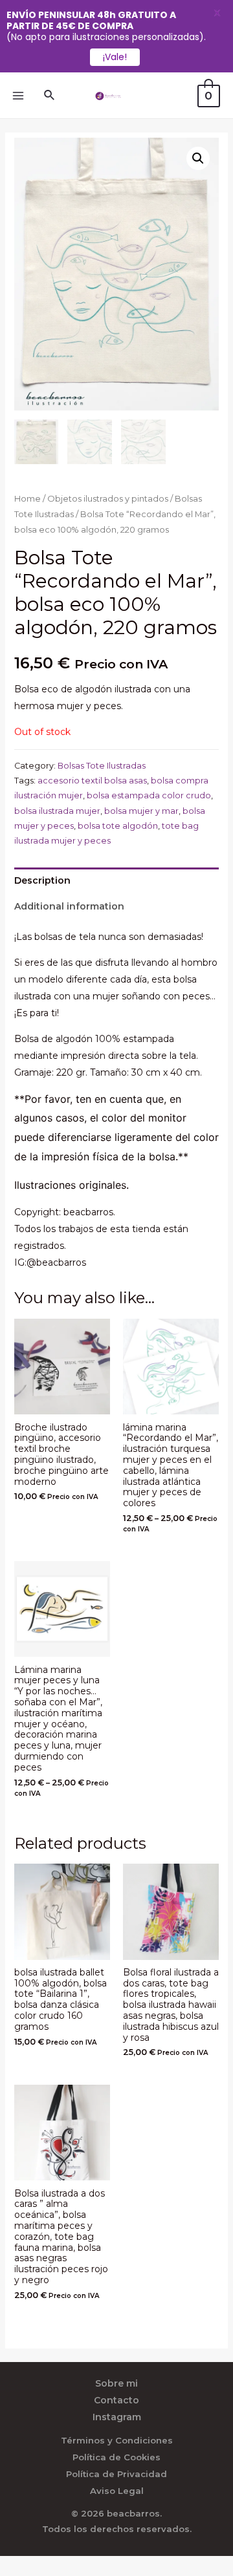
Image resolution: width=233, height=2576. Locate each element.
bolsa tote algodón (118, 826)
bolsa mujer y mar (141, 811)
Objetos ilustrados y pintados (108, 499)
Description (42, 880)
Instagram (117, 2417)
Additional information (69, 906)
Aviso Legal (117, 2491)
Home (28, 499)
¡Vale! (115, 57)
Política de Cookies (116, 2457)
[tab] (117, 880)
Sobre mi (116, 2383)
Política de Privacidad (116, 2474)
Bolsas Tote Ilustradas (102, 766)
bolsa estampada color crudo (149, 795)
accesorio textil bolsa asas (92, 781)
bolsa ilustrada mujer (57, 811)
